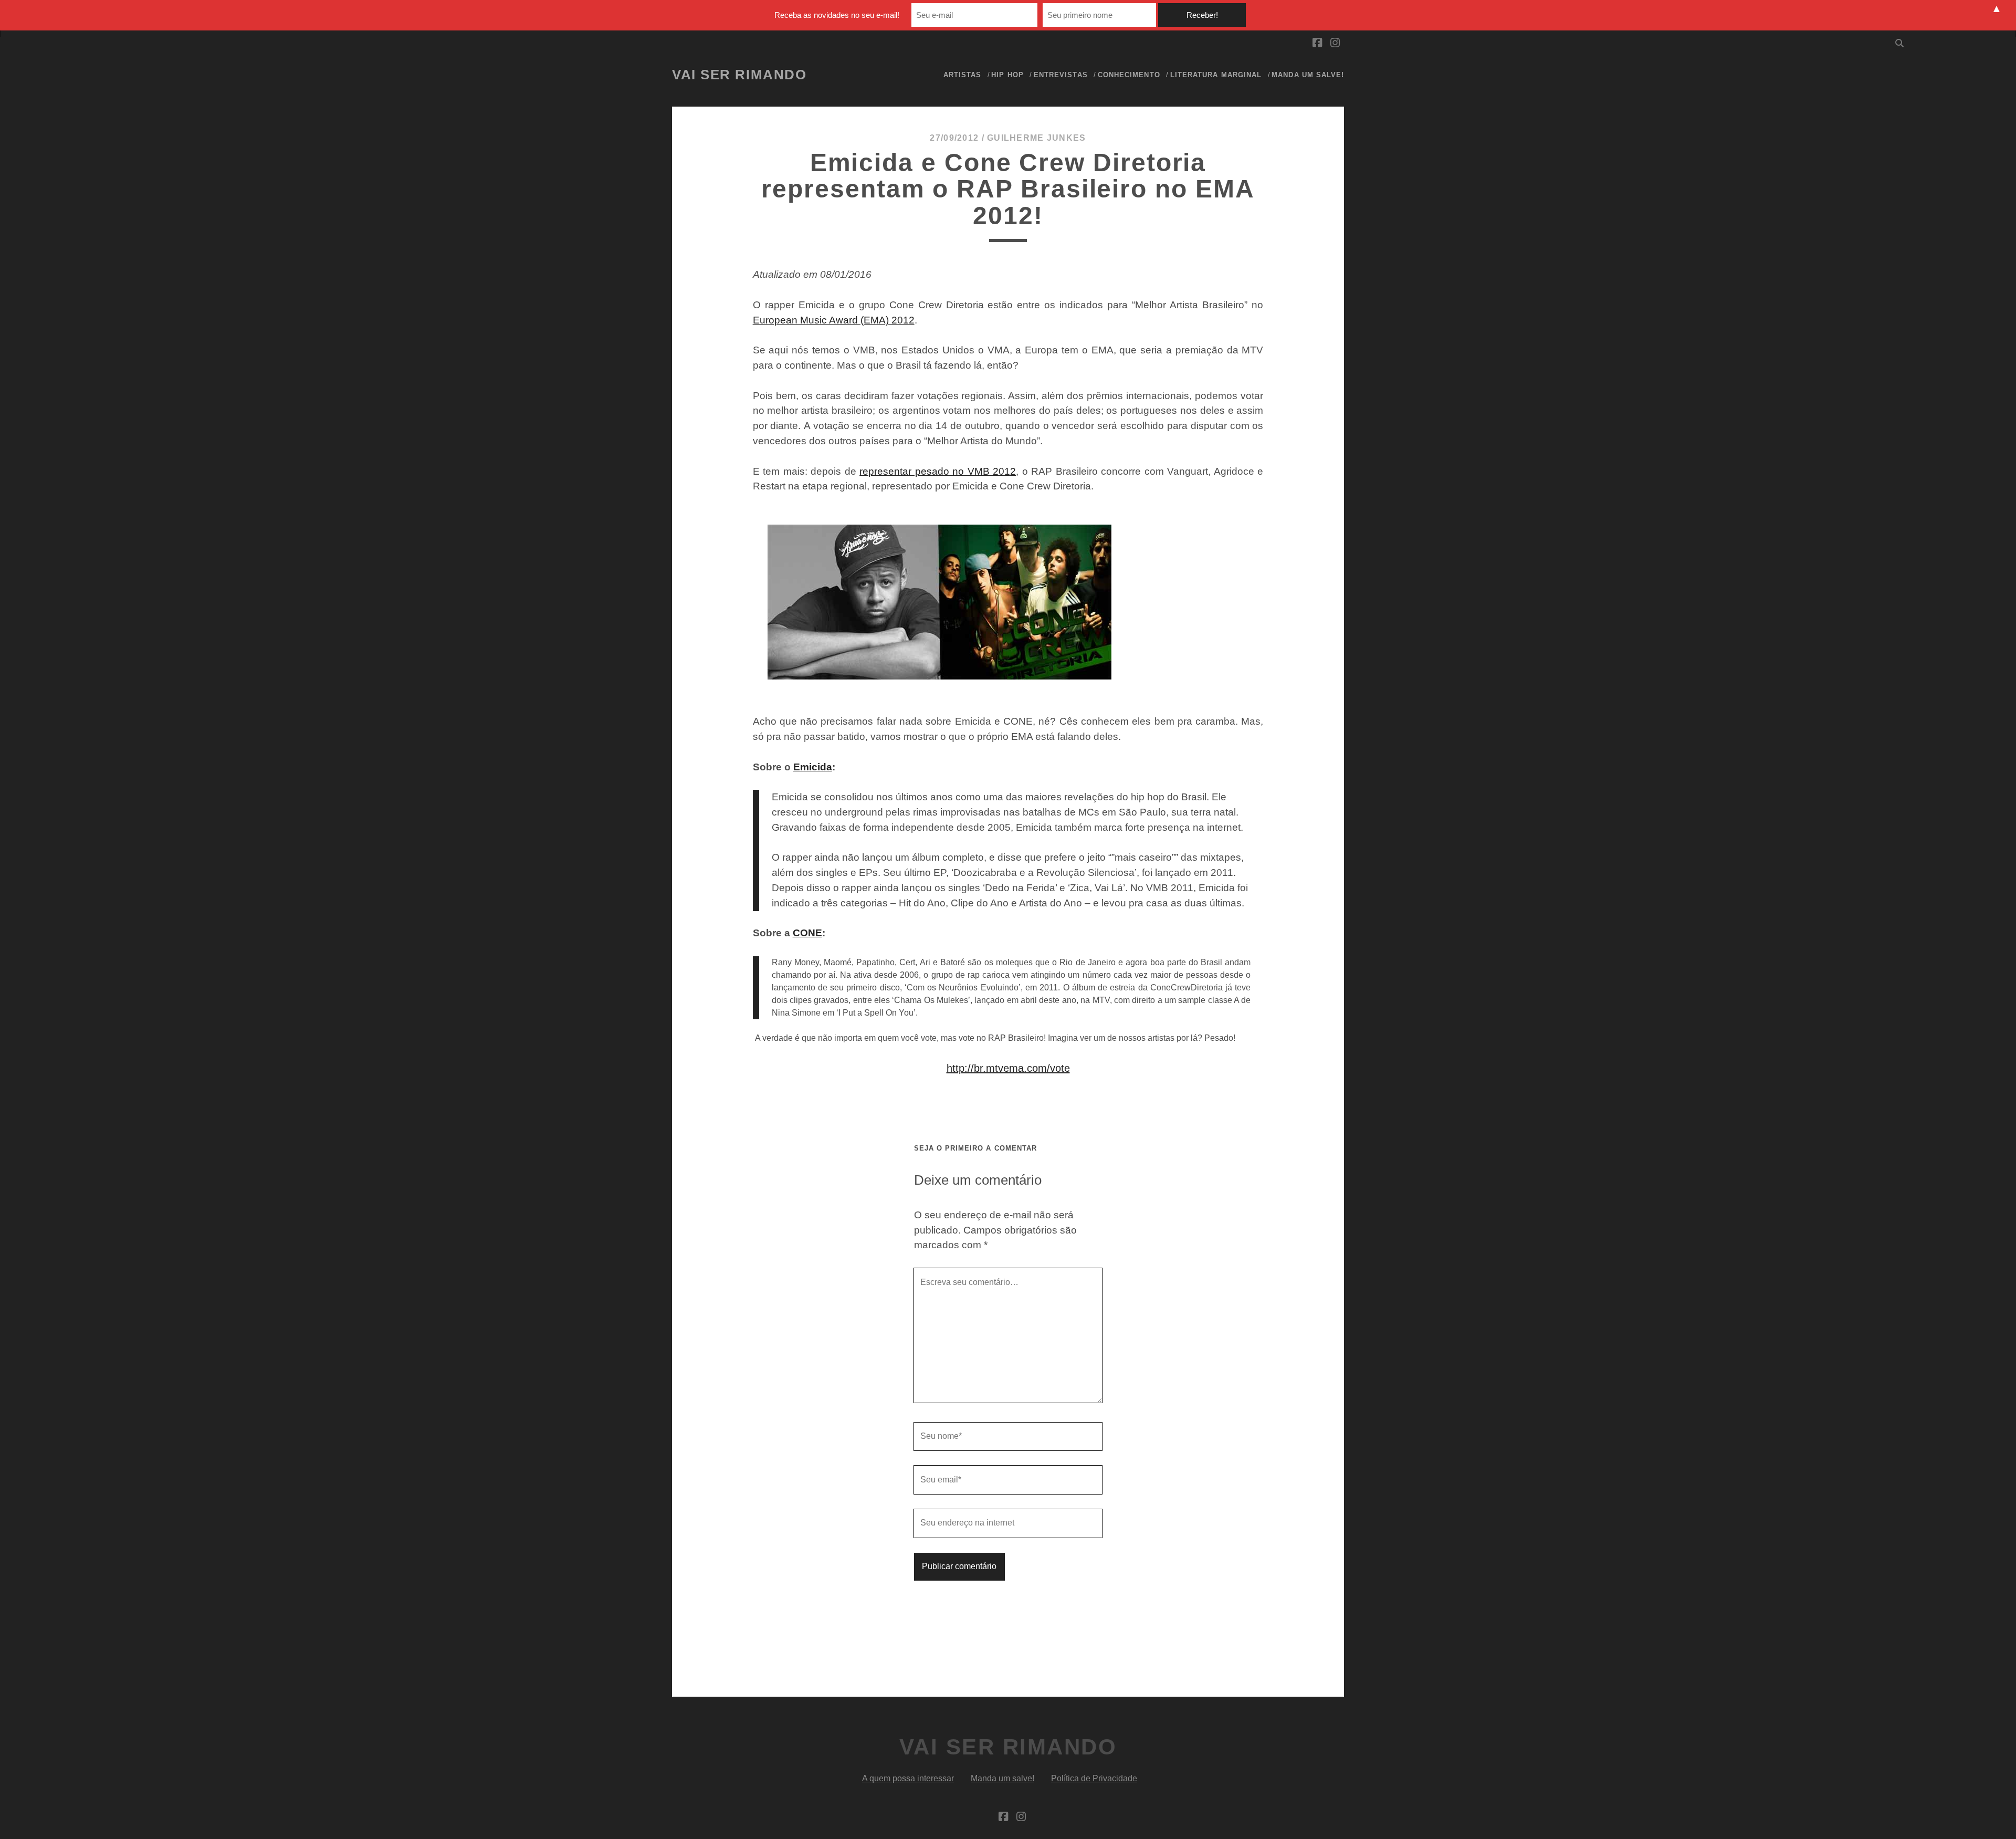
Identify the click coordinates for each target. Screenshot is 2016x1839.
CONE (807, 933)
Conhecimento (1129, 75)
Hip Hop (1007, 75)
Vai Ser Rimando (739, 75)
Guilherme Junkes (1036, 138)
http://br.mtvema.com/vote (1008, 1068)
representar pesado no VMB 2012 (938, 471)
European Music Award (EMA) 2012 (834, 320)
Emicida (813, 767)
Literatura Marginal (1216, 75)
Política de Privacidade (1094, 1778)
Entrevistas (1060, 75)
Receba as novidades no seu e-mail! (837, 15)
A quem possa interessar (908, 1778)
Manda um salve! (1308, 75)
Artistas (962, 75)
